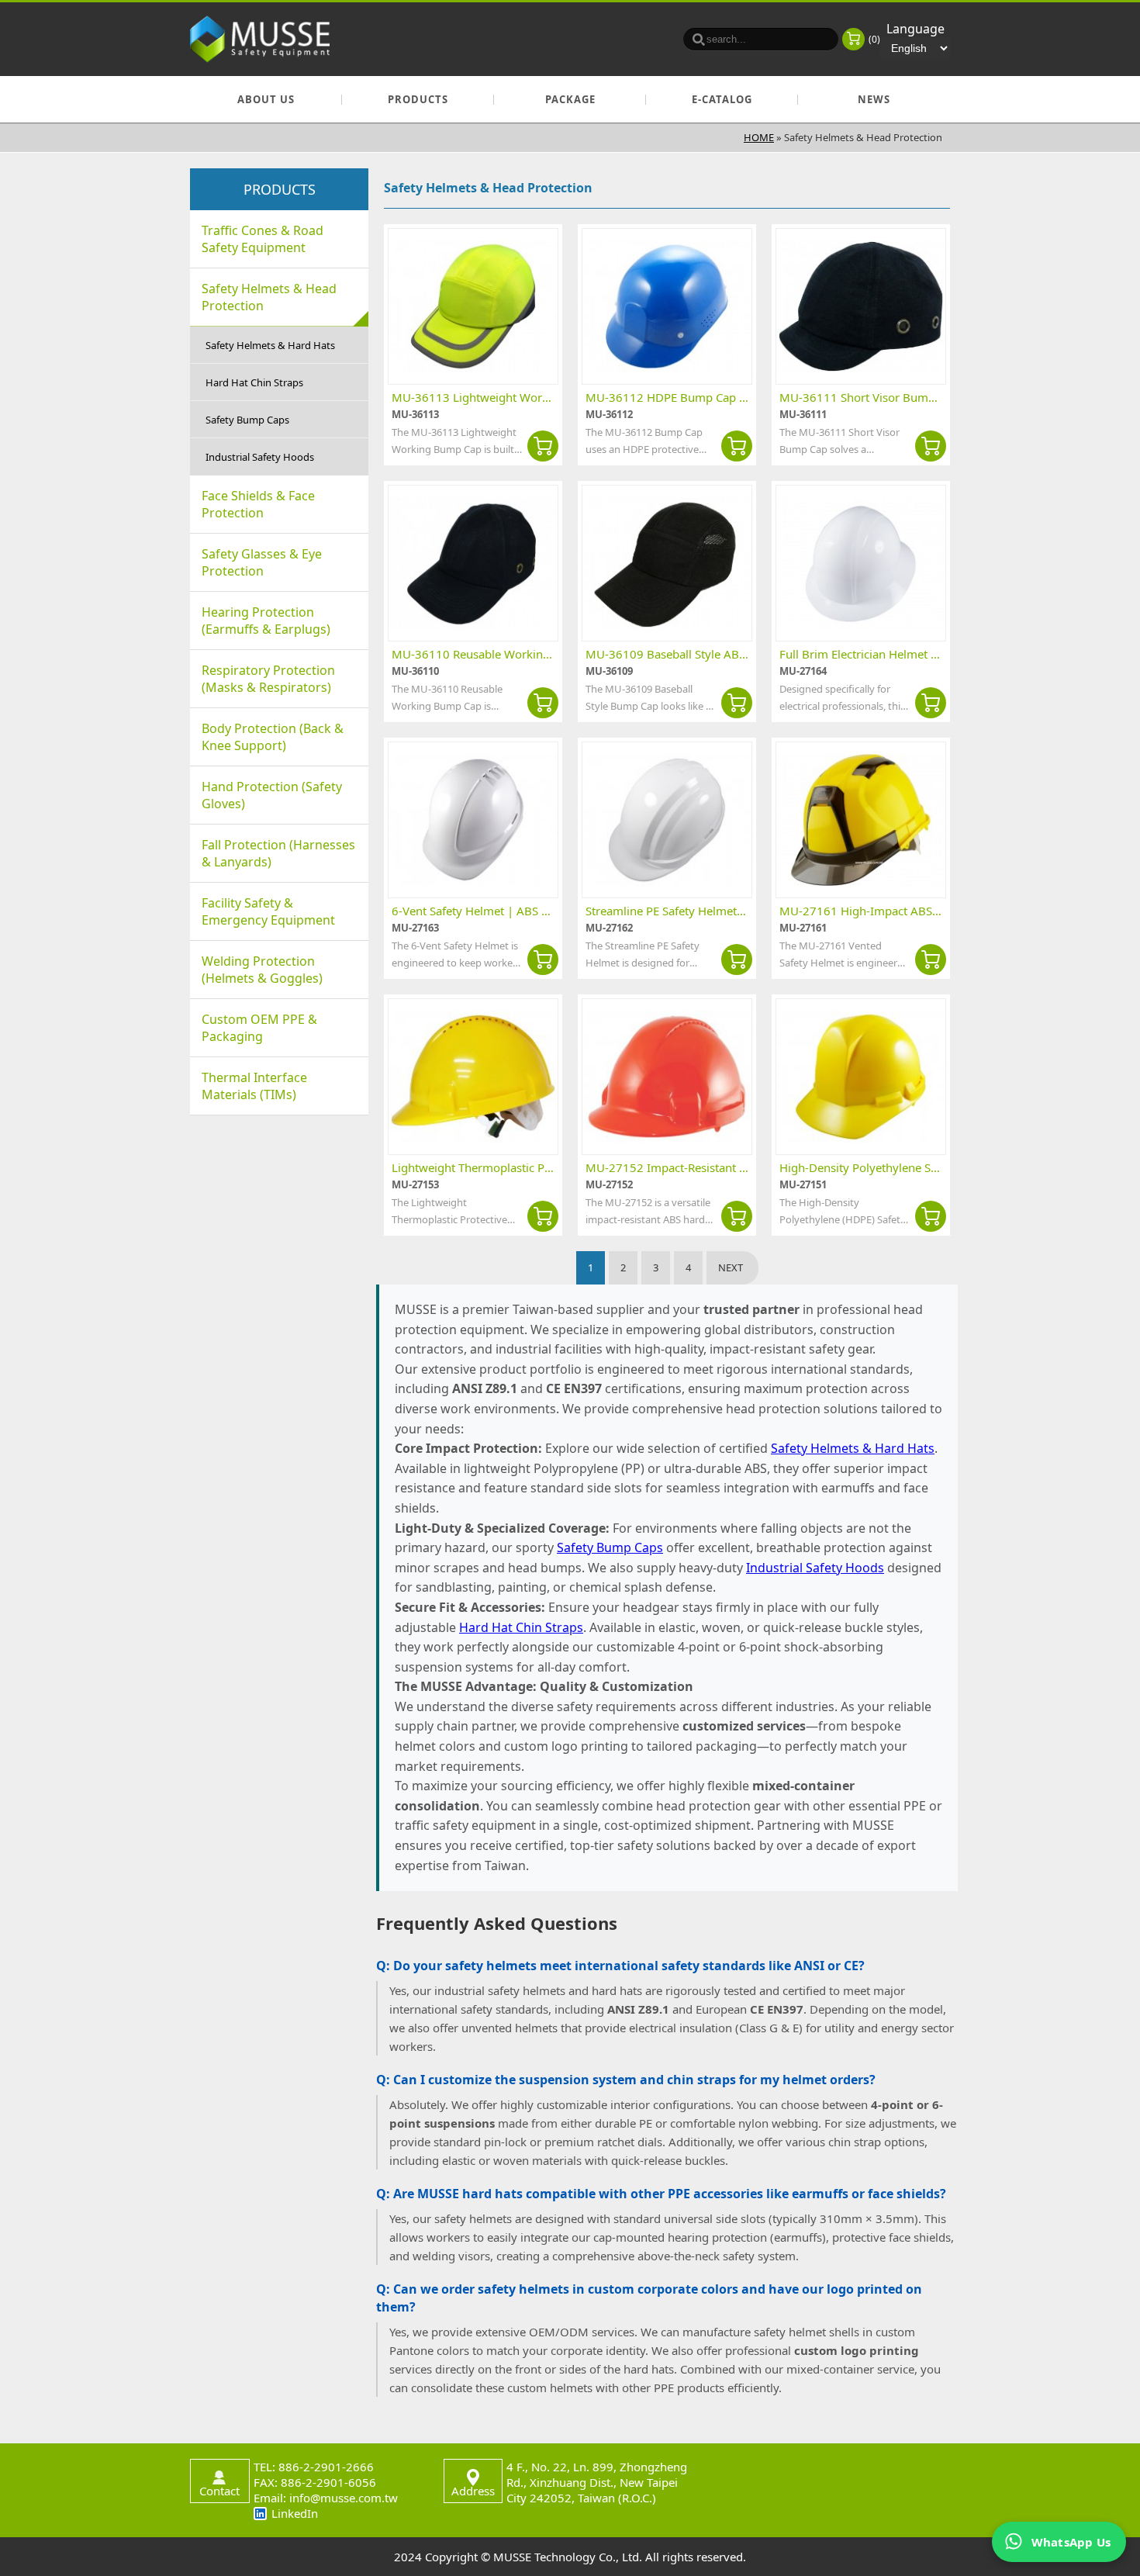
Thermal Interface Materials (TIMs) (254, 1086)
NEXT (731, 1267)
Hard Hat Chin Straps (254, 382)
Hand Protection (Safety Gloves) (272, 795)
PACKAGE (570, 99)
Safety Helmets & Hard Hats (270, 345)
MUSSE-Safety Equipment (260, 39)
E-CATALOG (722, 99)
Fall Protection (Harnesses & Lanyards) (278, 853)
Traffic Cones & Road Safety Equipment (263, 239)
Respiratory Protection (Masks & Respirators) (268, 679)
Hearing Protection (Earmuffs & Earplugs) (266, 621)
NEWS (874, 99)
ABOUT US (266, 99)
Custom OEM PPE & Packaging (259, 1028)
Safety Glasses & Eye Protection (262, 562)
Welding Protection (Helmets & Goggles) (262, 970)
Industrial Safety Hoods (260, 457)
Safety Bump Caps (247, 420)
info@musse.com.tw (344, 2498)
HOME (759, 137)
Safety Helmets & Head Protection (269, 297)
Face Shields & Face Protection (258, 504)
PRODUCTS (418, 99)
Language (915, 29)
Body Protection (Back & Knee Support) (273, 737)
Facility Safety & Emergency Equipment (268, 911)
